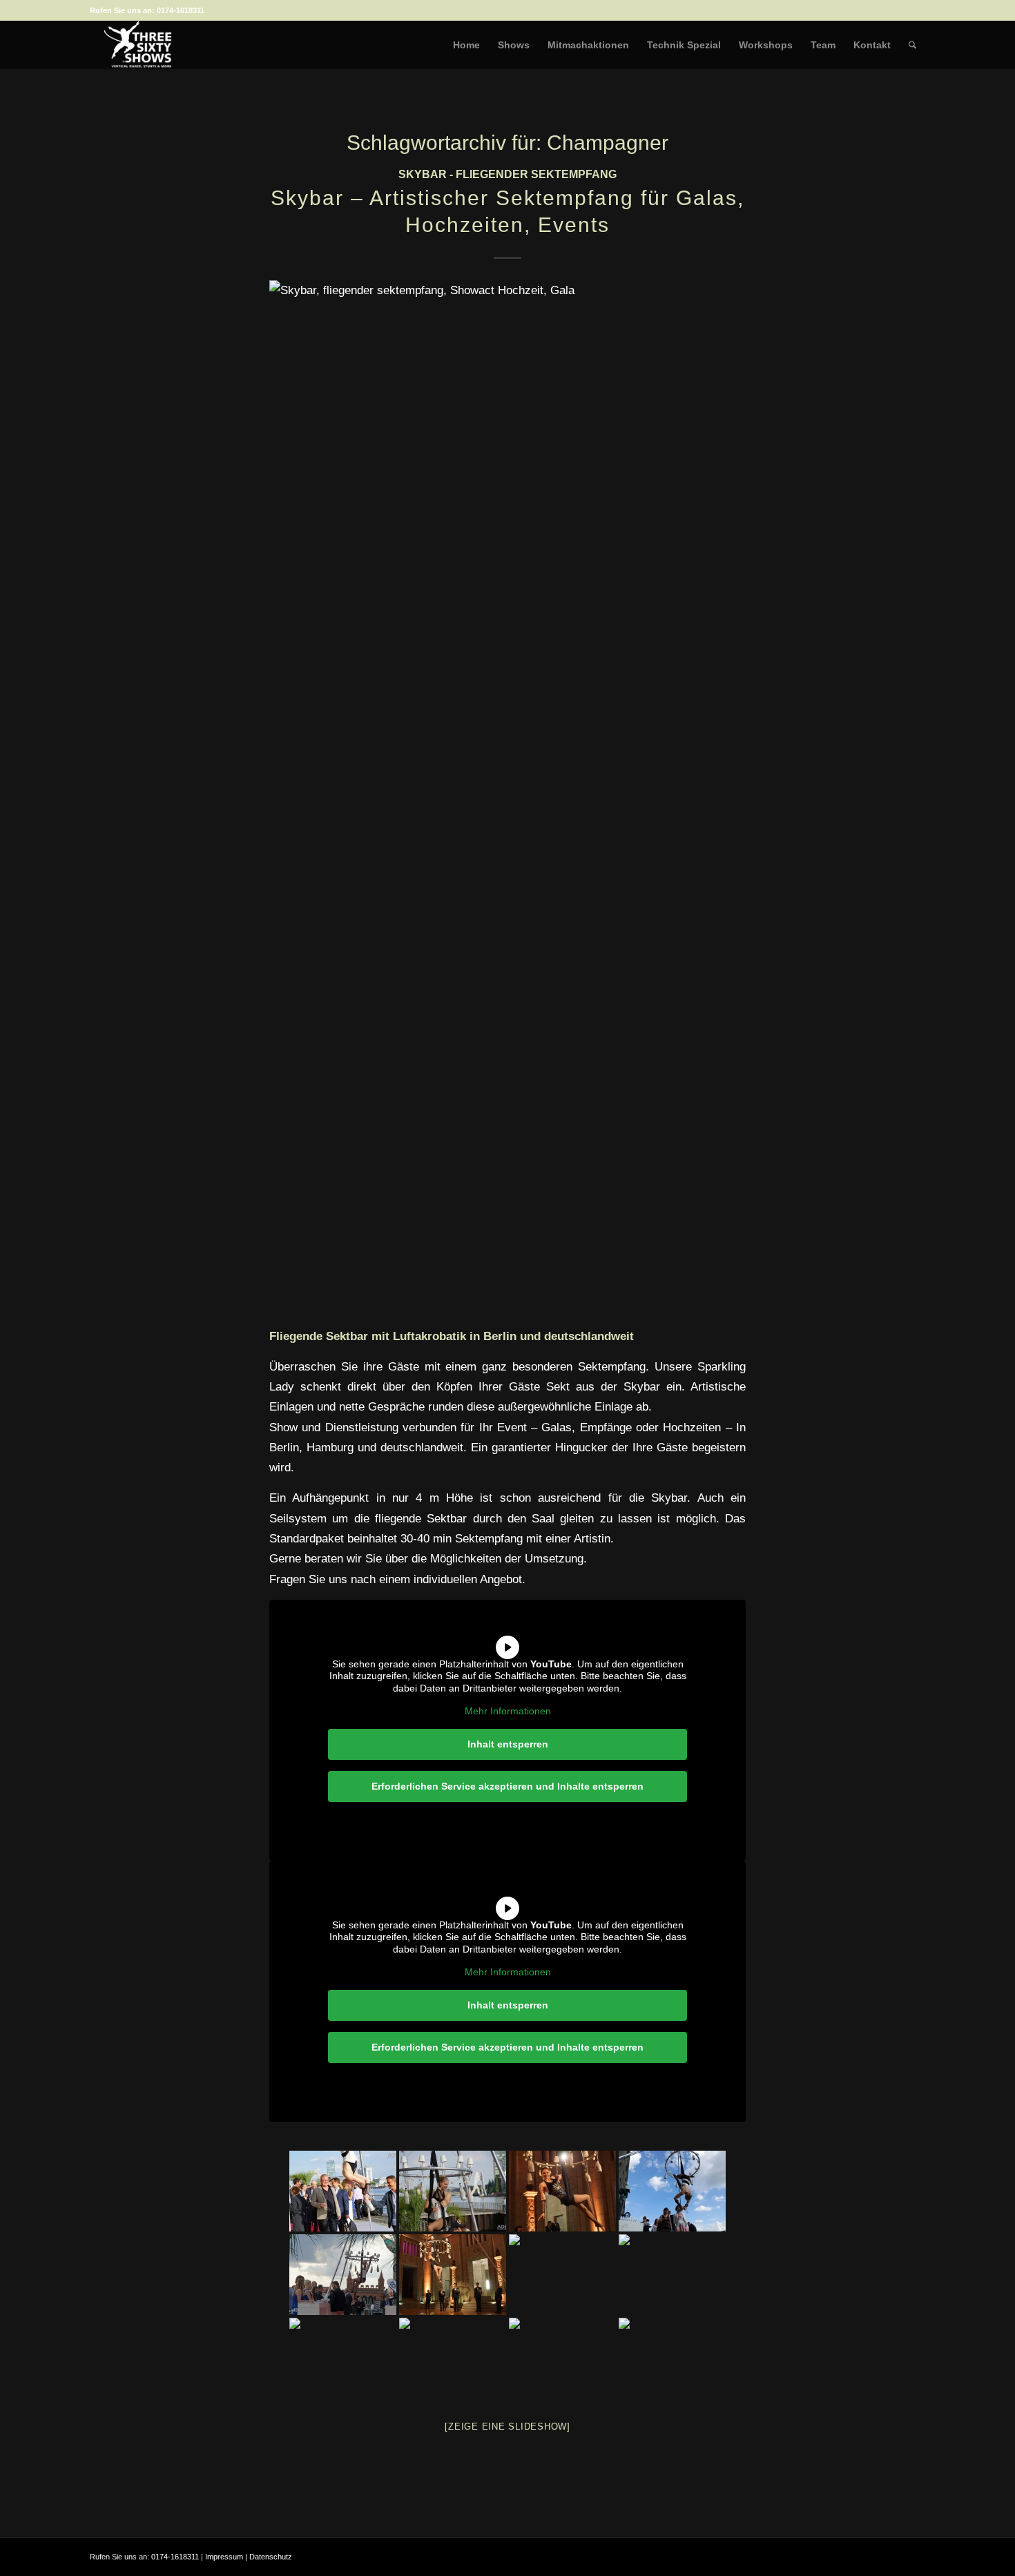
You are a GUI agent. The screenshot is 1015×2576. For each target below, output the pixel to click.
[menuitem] (466, 45)
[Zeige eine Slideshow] (507, 2427)
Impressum (224, 2557)
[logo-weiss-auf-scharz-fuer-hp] (138, 45)
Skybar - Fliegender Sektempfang (507, 174)
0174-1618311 (181, 10)
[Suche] (912, 45)
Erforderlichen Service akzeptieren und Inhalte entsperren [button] (507, 1786)
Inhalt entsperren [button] (508, 1744)
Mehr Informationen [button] (508, 1711)
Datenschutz (271, 2557)
